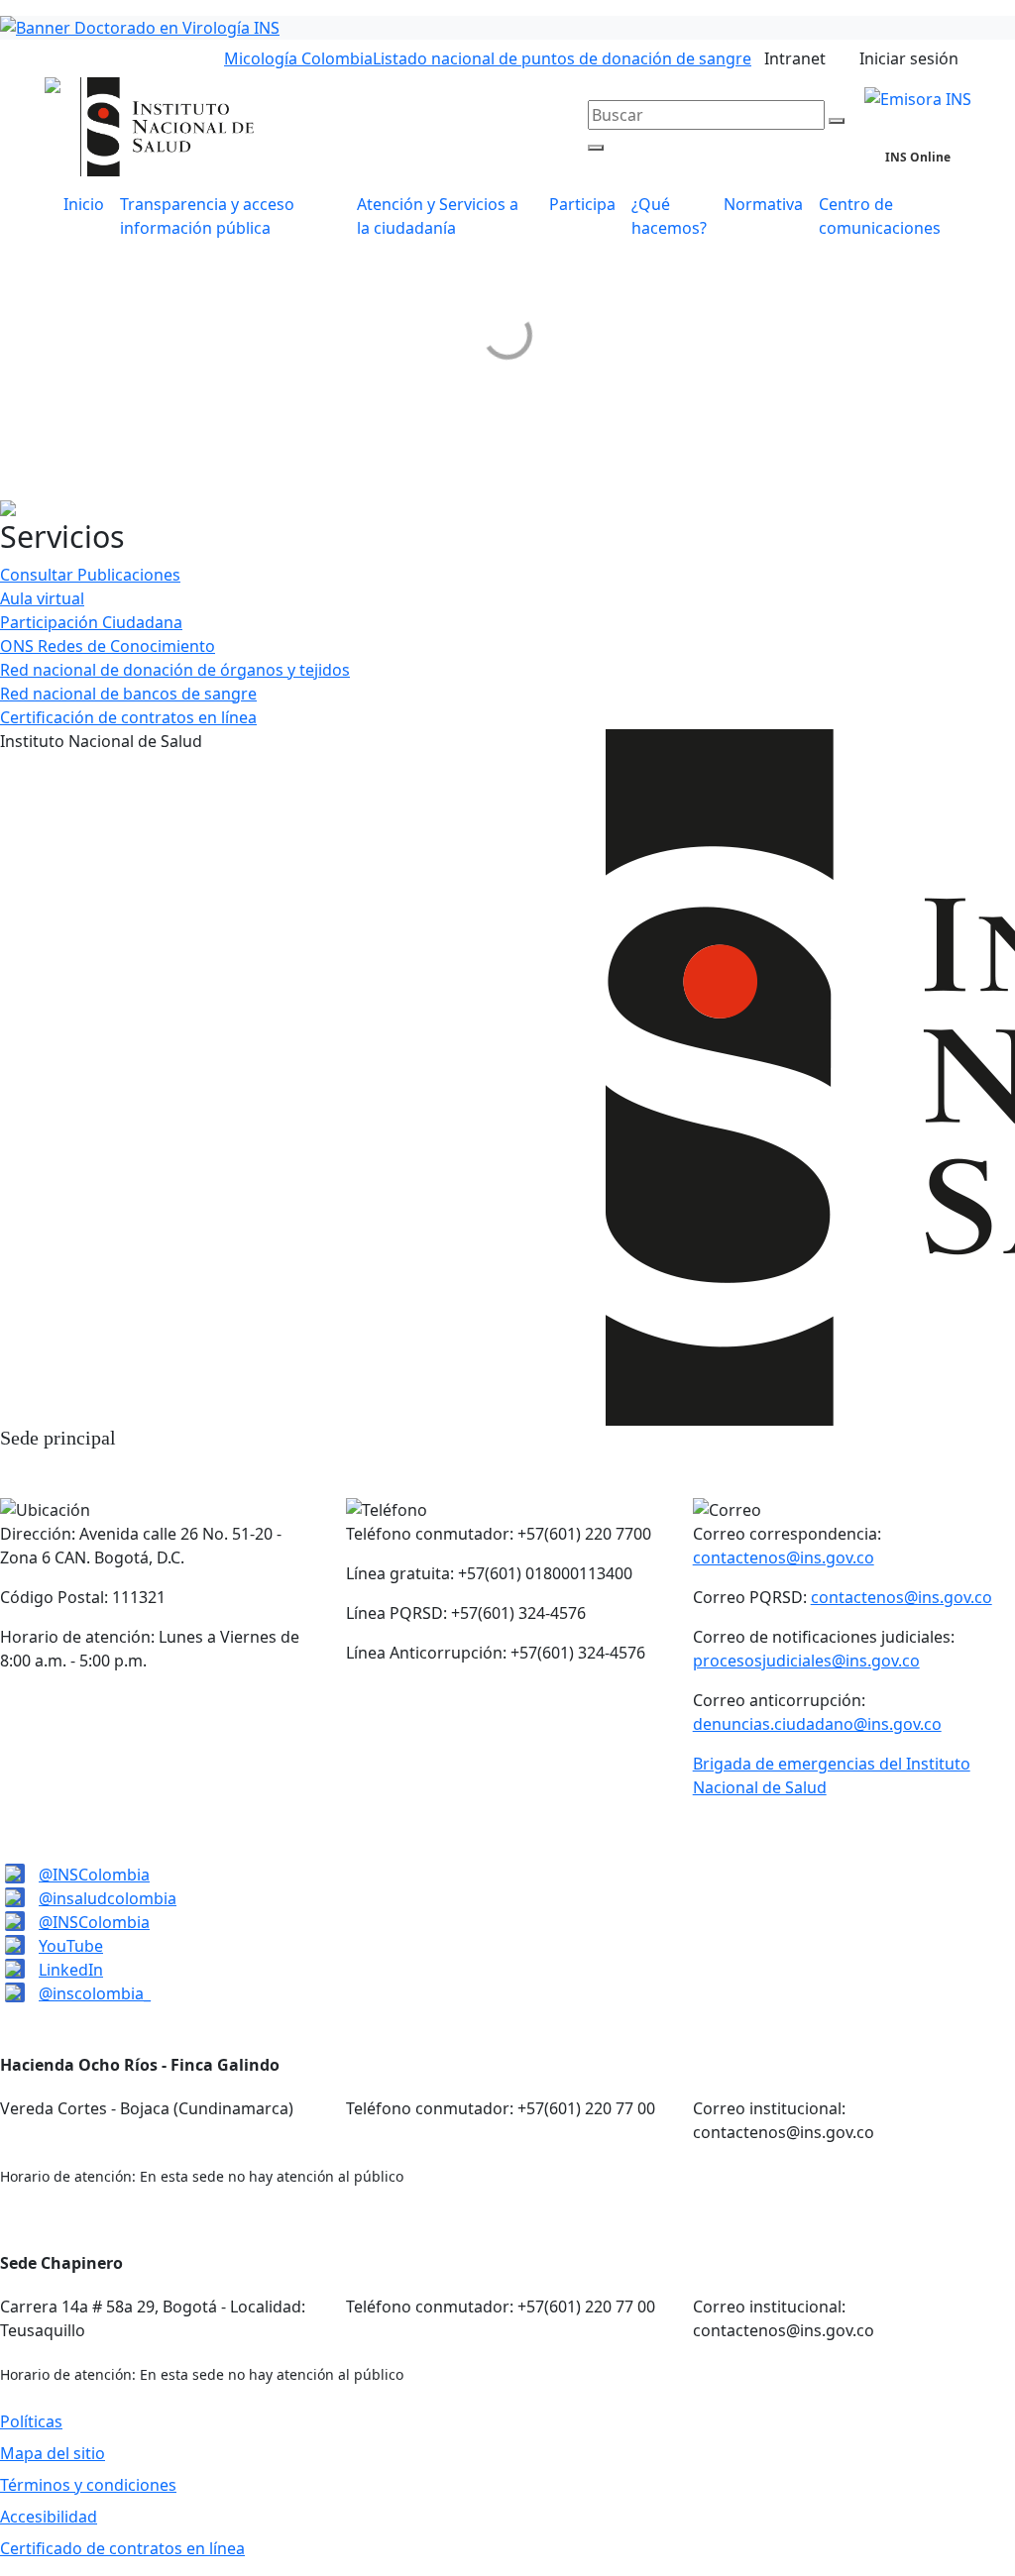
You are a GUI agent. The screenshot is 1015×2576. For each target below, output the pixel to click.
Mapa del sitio (53, 2453)
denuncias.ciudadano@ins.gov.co (817, 1724)
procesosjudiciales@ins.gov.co (806, 1661)
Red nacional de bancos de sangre (128, 694)
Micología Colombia (298, 58)
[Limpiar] (837, 121)
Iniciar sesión (909, 58)
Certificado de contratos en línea (122, 2548)
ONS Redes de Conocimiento (108, 646)
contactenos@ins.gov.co (784, 1557)
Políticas (31, 2421)
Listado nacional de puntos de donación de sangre (562, 58)
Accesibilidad (49, 2517)
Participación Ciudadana (91, 622)
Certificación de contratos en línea (128, 717)
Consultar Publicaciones (90, 575)
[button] (445, 216)
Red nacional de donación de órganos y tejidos (175, 670)
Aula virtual (42, 598)
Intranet (795, 58)
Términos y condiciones (88, 2485)
